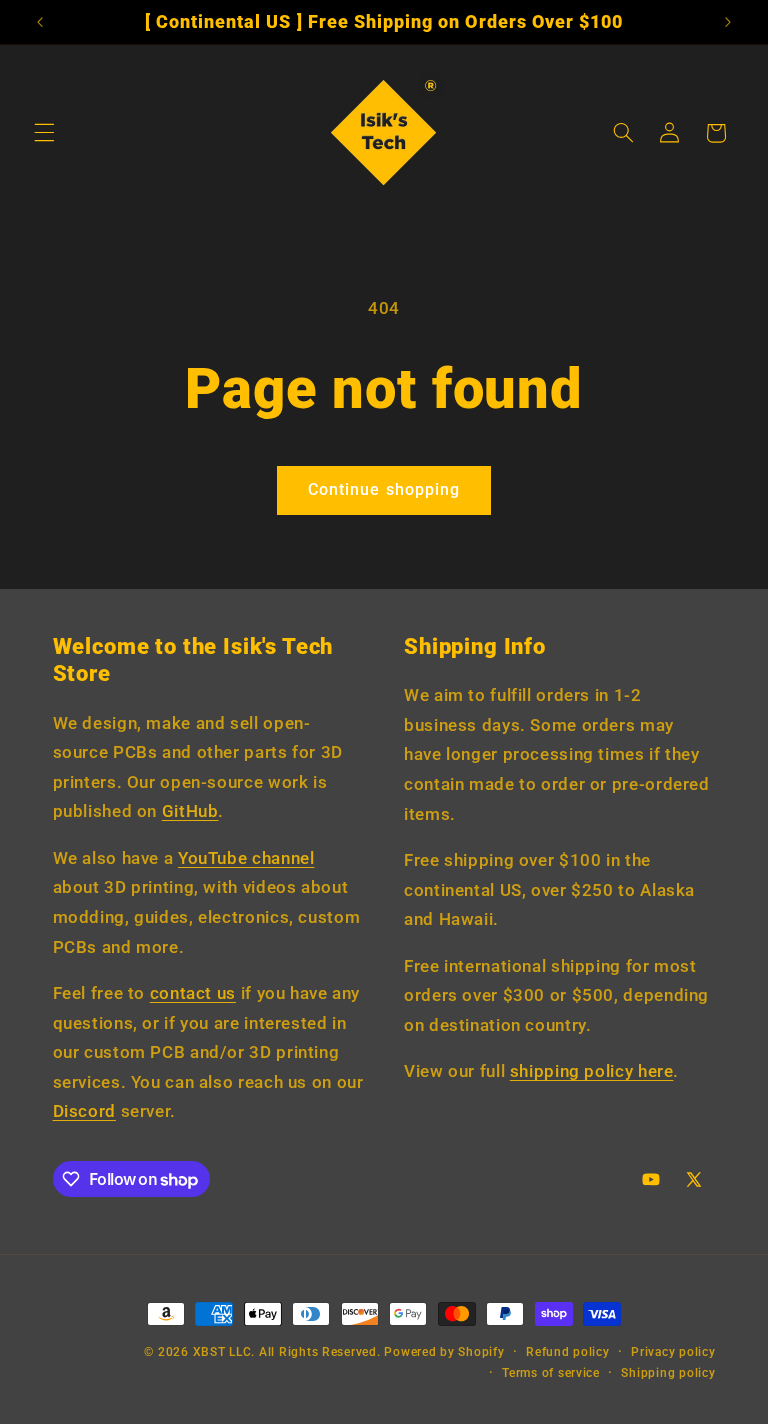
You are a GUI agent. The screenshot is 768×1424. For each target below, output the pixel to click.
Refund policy (568, 1352)
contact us (193, 993)
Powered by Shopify (444, 1352)
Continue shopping (384, 489)
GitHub (190, 811)
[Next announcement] (728, 22)
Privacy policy (673, 1352)
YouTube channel (246, 858)
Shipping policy (668, 1373)
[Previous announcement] (40, 22)
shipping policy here (592, 1071)
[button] (44, 133)
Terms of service (551, 1373)
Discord (84, 1111)
